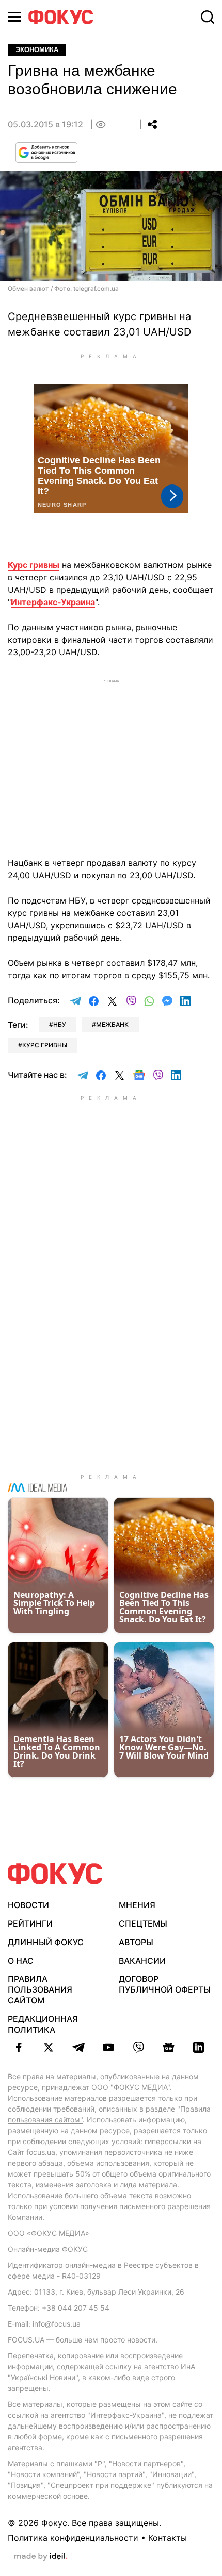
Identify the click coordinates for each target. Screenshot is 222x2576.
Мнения (137, 1905)
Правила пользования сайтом (40, 1989)
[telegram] (78, 2047)
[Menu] (14, 17)
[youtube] (108, 2047)
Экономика (37, 50)
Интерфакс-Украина (53, 602)
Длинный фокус (46, 1942)
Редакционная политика (43, 2024)
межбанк (112, 1024)
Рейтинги (30, 1923)
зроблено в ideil (41, 2557)
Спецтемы (143, 1923)
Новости (28, 1905)
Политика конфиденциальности (73, 2538)
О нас (21, 1961)
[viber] (138, 2047)
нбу (60, 1024)
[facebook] (19, 2047)
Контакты (168, 2538)
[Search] (208, 17)
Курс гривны (34, 565)
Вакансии (142, 1961)
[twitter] (49, 2047)
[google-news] (168, 2047)
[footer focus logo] (55, 1874)
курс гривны (45, 1045)
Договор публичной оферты (165, 1984)
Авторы (136, 1942)
